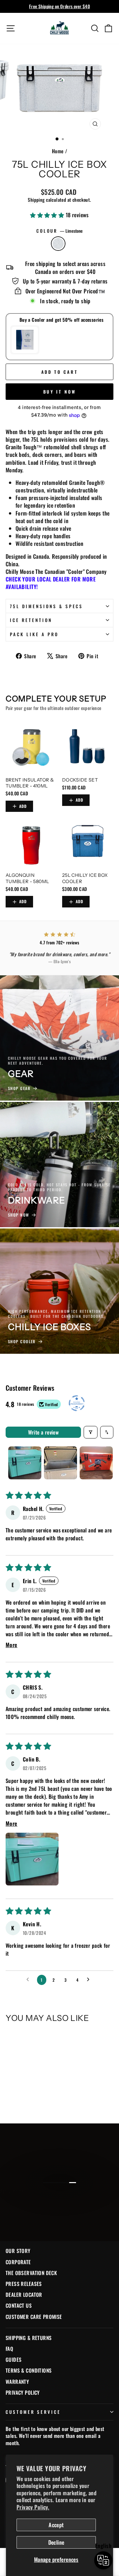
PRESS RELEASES (24, 2284)
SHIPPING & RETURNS (29, 2338)
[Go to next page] (90, 1980)
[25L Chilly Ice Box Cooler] (88, 843)
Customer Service (33, 2412)
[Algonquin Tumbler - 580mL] (31, 843)
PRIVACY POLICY (23, 2392)
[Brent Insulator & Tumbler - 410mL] (31, 747)
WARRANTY (17, 2382)
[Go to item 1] (25, 1463)
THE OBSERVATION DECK (31, 2273)
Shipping (36, 200)
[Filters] (91, 1432)
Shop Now (59, 2209)
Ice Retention (31, 620)
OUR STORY (18, 2251)
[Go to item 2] (60, 1463)
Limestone (58, 244)
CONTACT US (19, 2305)
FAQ (9, 2349)
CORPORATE (18, 2262)
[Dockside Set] (88, 747)
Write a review (43, 1432)
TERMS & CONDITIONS (29, 2370)
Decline (56, 2542)
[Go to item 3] (96, 1463)
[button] (48, 215)
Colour (60, 231)
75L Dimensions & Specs (46, 606)
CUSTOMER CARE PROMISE (34, 2317)
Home (58, 151)
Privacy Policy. (33, 2507)
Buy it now (60, 392)
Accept (56, 2525)
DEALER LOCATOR (24, 2295)
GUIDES (14, 2359)
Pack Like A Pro (34, 634)
